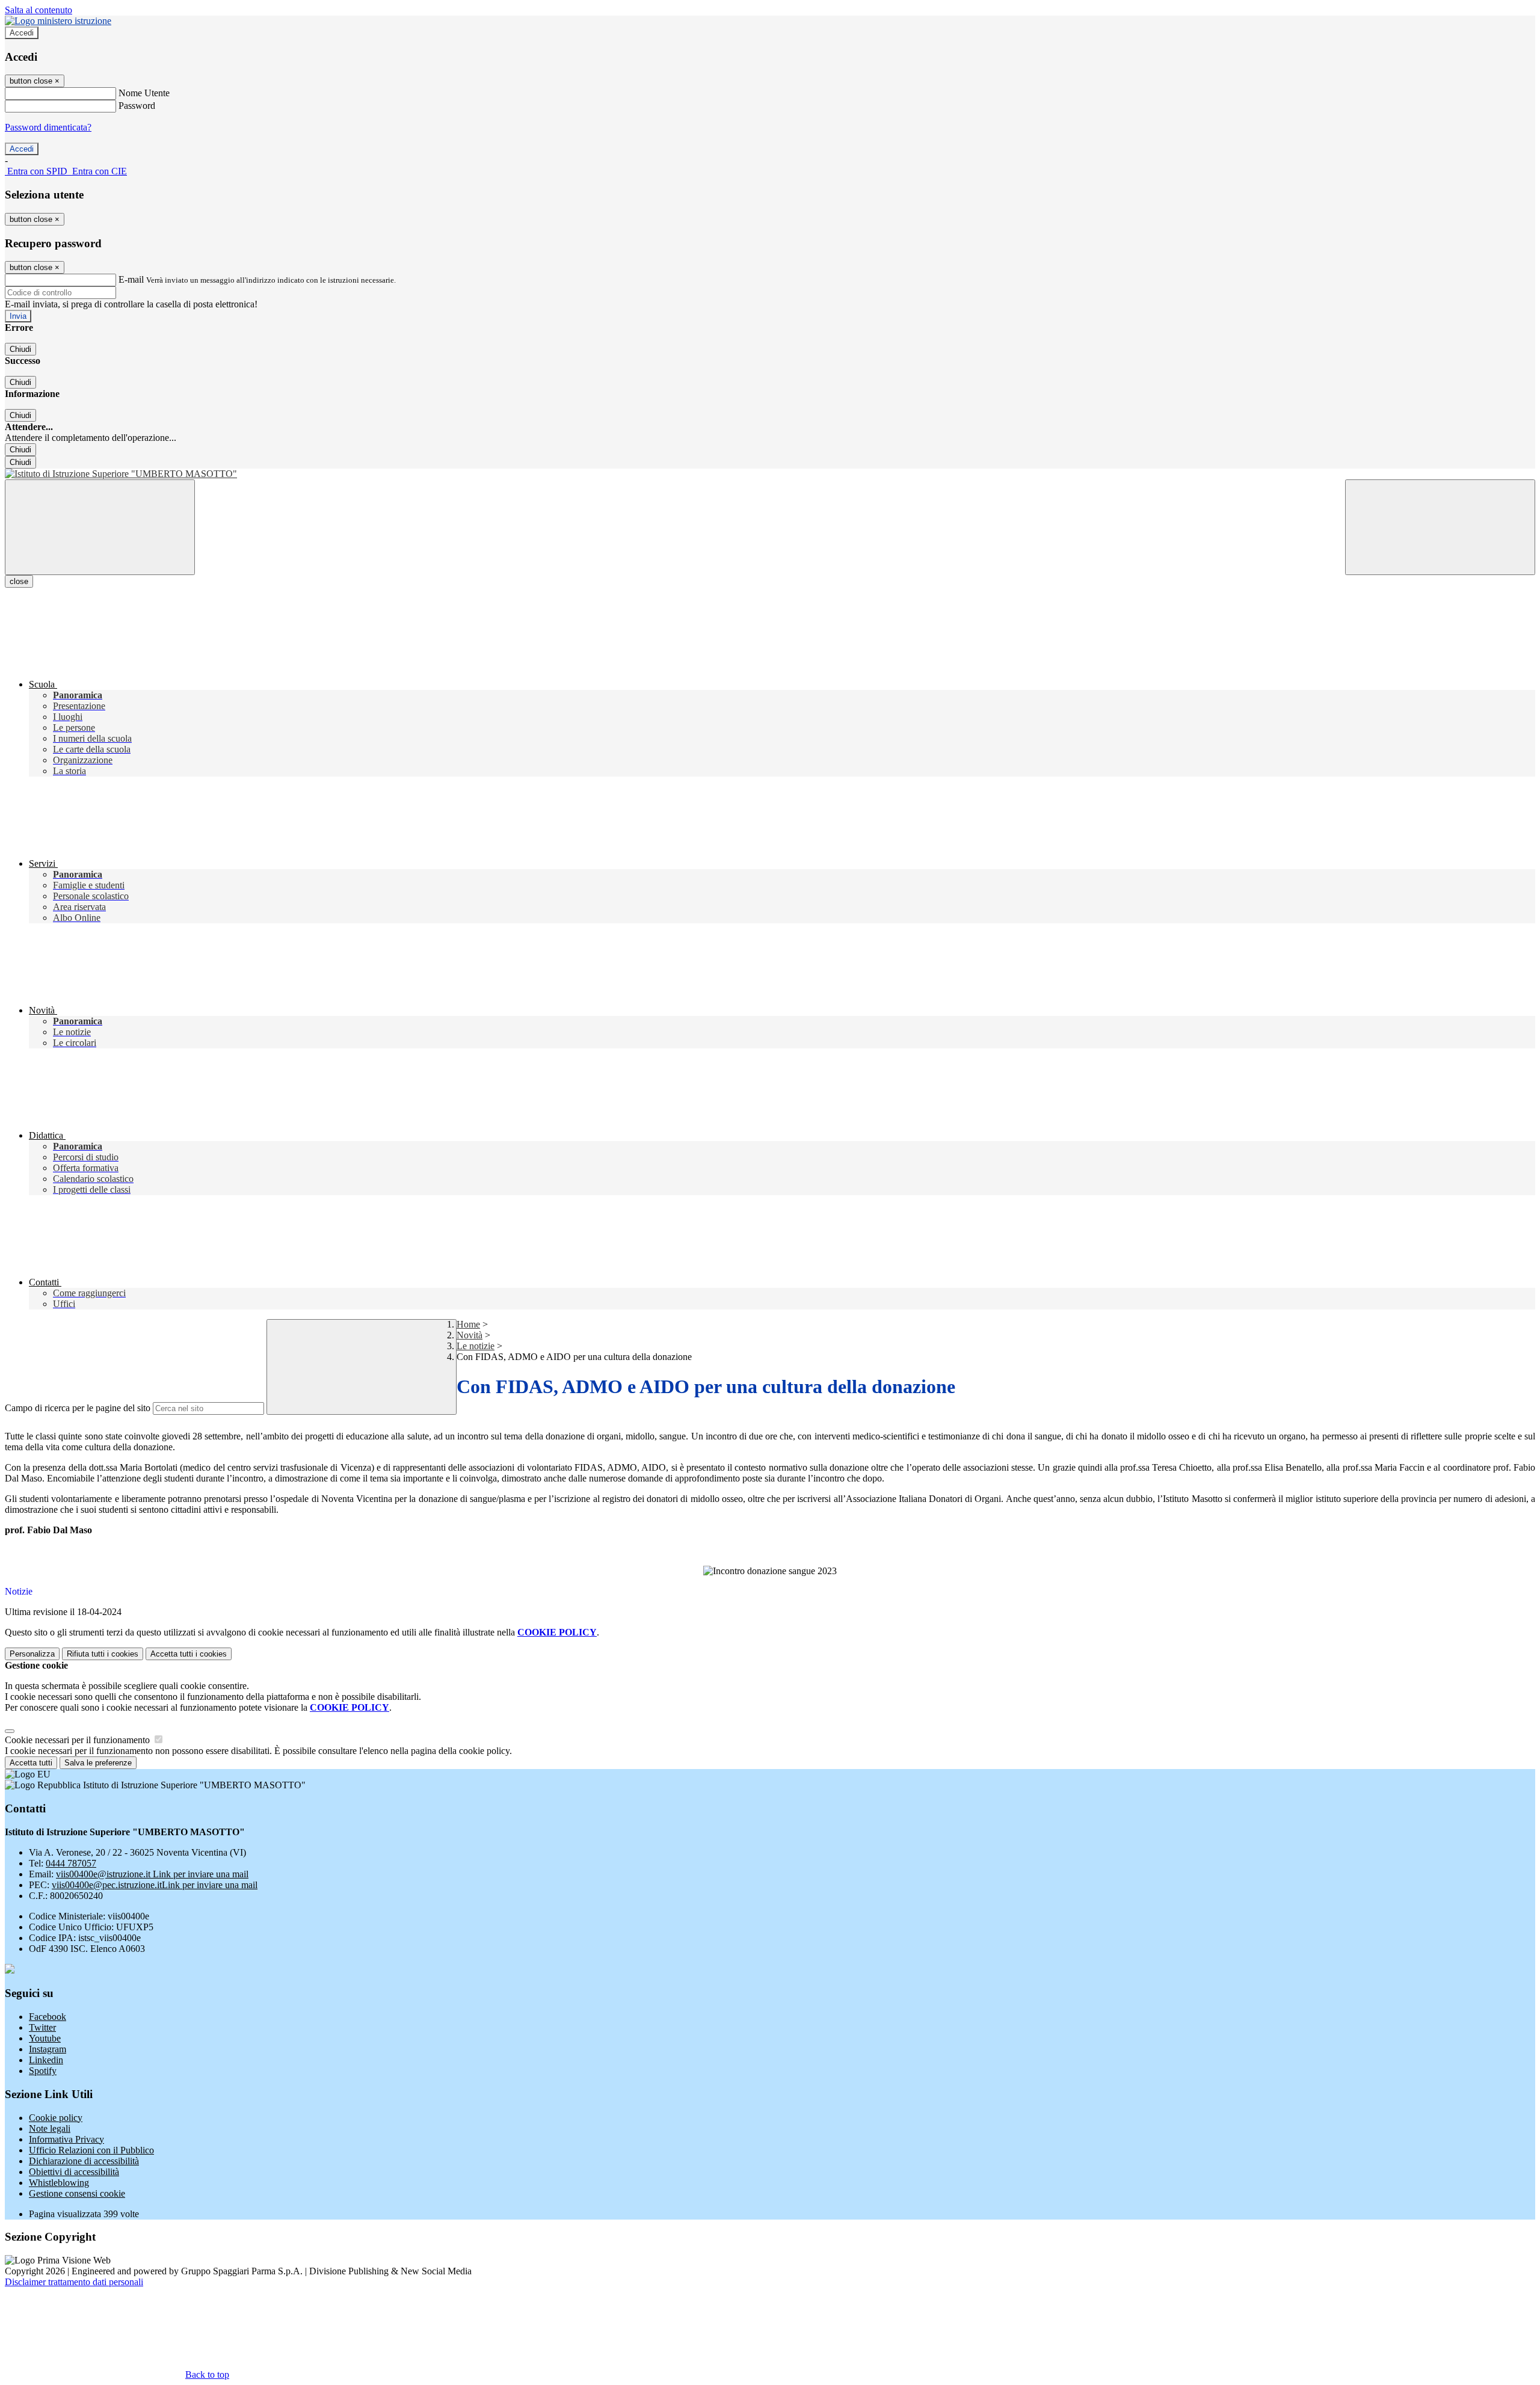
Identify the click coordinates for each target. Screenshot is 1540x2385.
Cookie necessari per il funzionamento (79, 1740)
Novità (470, 1335)
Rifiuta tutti (103, 1654)
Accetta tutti (189, 1654)
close (19, 581)
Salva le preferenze (98, 1763)
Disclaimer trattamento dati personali (74, 2282)
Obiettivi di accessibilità (74, 2172)
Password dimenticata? (48, 127)
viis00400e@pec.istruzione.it (155, 1885)
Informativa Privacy (66, 2139)
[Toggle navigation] (100, 527)
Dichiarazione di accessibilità (84, 2161)
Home (468, 1324)
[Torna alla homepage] (770, 474)
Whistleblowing (59, 2183)
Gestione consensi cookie (77, 2193)
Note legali (50, 2128)
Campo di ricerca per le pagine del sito (78, 1408)
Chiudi (20, 349)
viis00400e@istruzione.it (152, 1874)
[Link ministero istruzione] (58, 21)
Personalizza (32, 1654)
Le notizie (476, 1346)
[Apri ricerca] (1440, 527)
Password (137, 106)
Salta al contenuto (38, 10)
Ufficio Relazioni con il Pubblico (91, 2150)
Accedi (22, 33)
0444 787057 (71, 1863)
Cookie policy (56, 2118)
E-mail (131, 279)
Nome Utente (144, 93)
